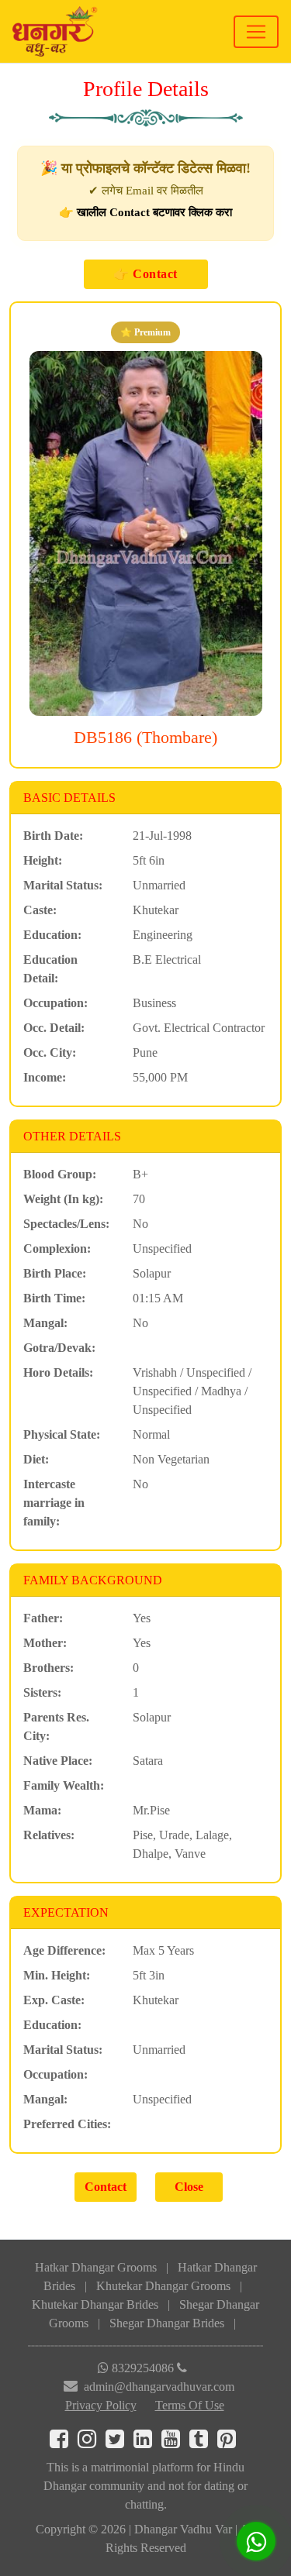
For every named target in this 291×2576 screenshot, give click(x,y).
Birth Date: (53, 836)
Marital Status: (63, 885)
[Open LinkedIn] (147, 2442)
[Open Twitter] (120, 2442)
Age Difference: (64, 1950)
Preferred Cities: (67, 2124)
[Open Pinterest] (230, 2442)
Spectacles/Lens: (66, 1224)
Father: (43, 1618)
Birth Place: (55, 1273)
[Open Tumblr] (203, 2442)
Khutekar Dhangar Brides (95, 2304)
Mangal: (45, 1323)
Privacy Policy (101, 2405)
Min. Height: (57, 1975)
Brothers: (48, 1668)
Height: (43, 860)
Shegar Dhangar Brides (167, 2323)
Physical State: (62, 1434)
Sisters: (42, 1692)
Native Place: (58, 1761)
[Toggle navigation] (256, 32)
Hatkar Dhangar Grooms (96, 2267)
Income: (45, 1077)
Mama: (42, 1810)
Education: (52, 935)
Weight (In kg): (63, 1199)
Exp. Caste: (54, 2000)
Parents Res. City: (56, 1727)
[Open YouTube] (175, 2442)
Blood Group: (60, 1174)
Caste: (40, 910)
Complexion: (57, 1248)
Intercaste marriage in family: (54, 1503)
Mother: (45, 1643)
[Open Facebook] (64, 2442)
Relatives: (49, 1835)
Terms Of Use (190, 2405)
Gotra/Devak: (59, 1348)
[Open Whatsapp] (256, 2541)
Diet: (36, 1459)
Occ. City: (50, 1052)
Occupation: (55, 1003)
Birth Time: (54, 1298)
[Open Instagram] (92, 2442)
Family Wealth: (64, 1785)
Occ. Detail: (54, 1028)
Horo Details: (58, 1372)
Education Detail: (50, 969)
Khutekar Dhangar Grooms (163, 2286)
